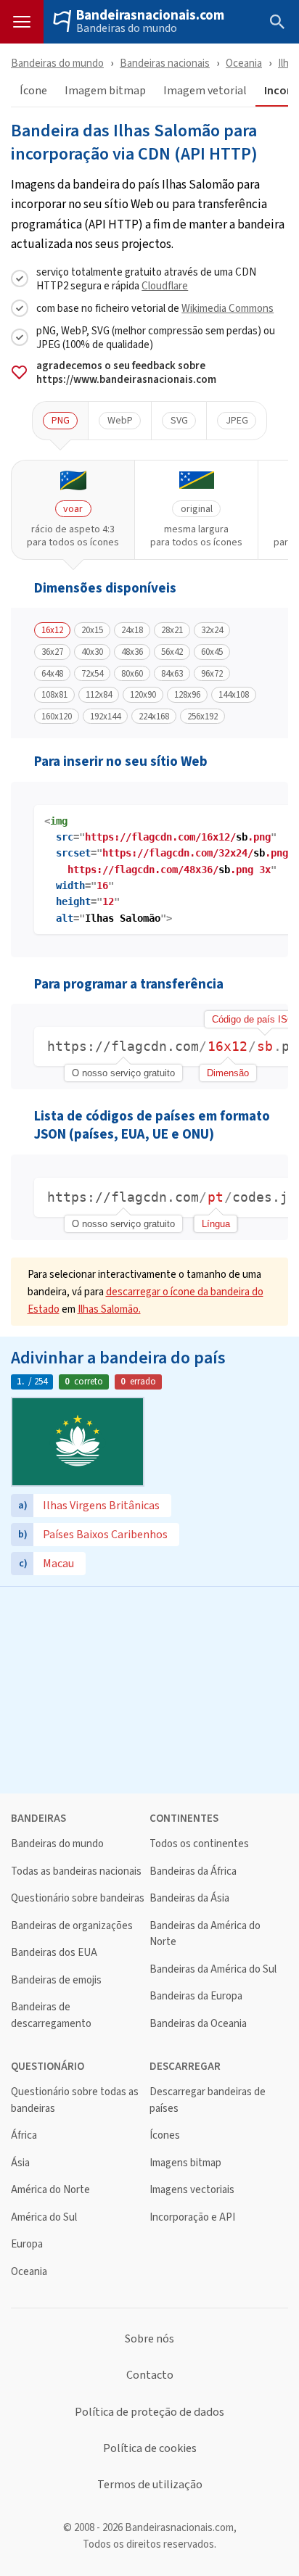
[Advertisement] (149, 1688)
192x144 (105, 717)
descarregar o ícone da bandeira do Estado (146, 1300)
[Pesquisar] (277, 22)
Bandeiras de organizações (72, 1926)
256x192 (202, 717)
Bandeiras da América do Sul (213, 1969)
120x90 (143, 695)
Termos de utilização (150, 2485)
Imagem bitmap (105, 91)
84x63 (172, 674)
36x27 (52, 652)
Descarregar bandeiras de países (208, 2100)
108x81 (54, 695)
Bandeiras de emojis (56, 1980)
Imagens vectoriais (192, 2190)
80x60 (132, 674)
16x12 (52, 630)
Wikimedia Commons (228, 308)
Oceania (244, 63)
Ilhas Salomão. (109, 1309)
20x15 (92, 630)
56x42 (172, 652)
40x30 (92, 652)
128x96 (187, 695)
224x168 (154, 717)
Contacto (150, 2375)
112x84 (99, 695)
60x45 (212, 652)
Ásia (20, 2163)
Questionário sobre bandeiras (78, 1898)
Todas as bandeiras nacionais (76, 1871)
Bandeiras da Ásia (189, 1898)
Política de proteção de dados (149, 2412)
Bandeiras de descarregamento (51, 2015)
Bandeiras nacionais (165, 63)
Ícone (33, 91)
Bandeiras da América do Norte (205, 1934)
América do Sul (44, 2217)
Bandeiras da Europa (196, 1996)
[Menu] (22, 22)
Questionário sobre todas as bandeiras (75, 2100)
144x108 (234, 695)
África (24, 2135)
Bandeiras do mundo (127, 28)
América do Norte (50, 2190)
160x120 (57, 717)
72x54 (92, 674)
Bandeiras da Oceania (198, 2024)
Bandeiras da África (193, 1871)
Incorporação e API (192, 2217)
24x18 (132, 630)
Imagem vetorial (205, 91)
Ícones (165, 2135)
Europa (27, 2244)
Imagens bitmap (185, 2163)
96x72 (212, 674)
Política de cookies (150, 2448)
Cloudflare (165, 285)
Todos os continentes (199, 1844)
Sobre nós (149, 2339)
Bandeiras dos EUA (54, 1953)
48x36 (132, 652)
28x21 (172, 630)
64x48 (52, 674)
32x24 (212, 630)
